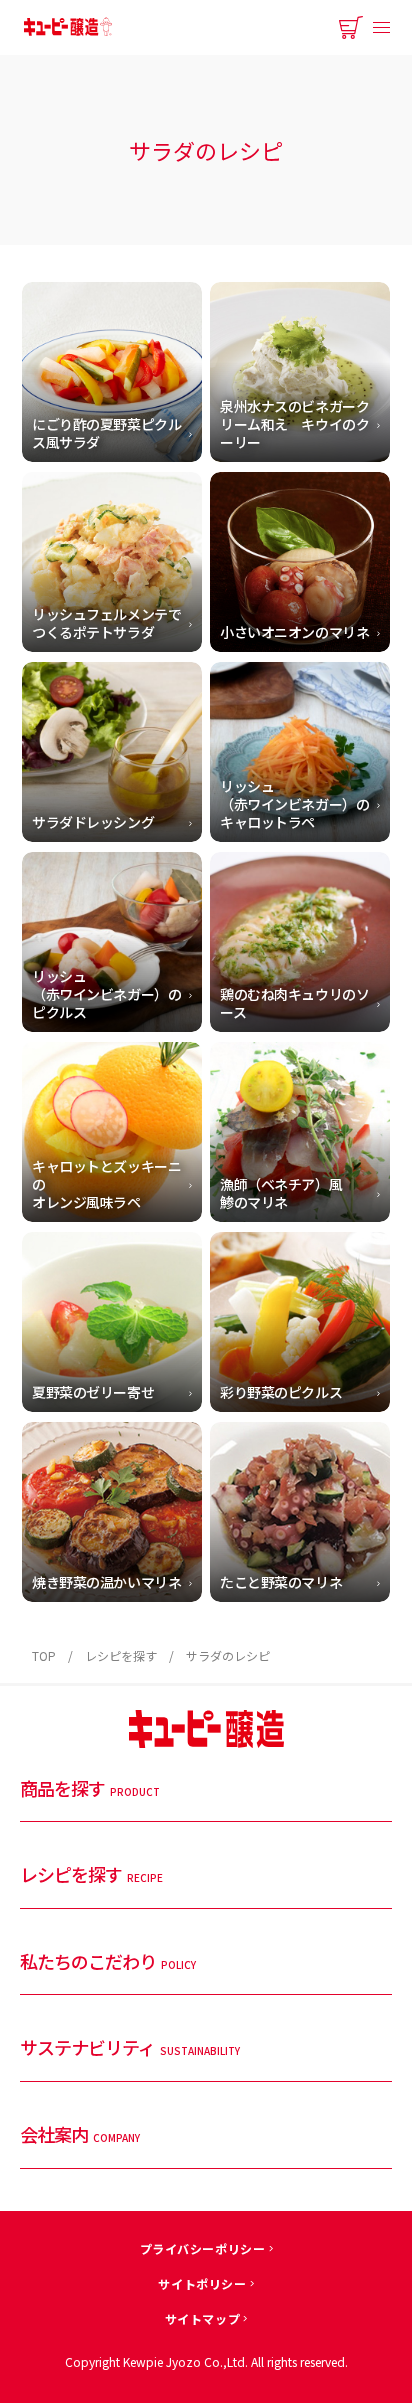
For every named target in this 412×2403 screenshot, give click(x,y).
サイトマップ (203, 2318)
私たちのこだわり (108, 1962)
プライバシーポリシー (203, 2248)
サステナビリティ (130, 2048)
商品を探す (90, 1789)
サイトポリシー (202, 2283)
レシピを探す (121, 1655)
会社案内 (80, 2135)
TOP (44, 1655)
